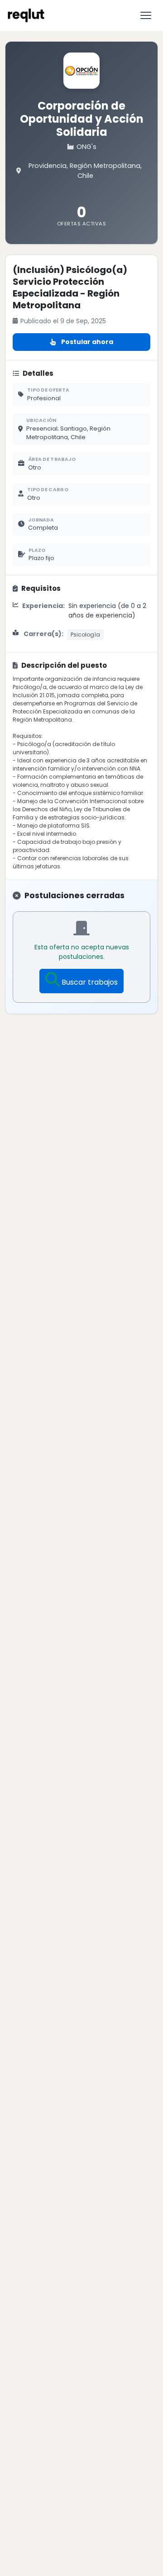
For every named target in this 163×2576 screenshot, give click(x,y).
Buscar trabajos (90, 982)
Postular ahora (87, 342)
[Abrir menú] (146, 15)
